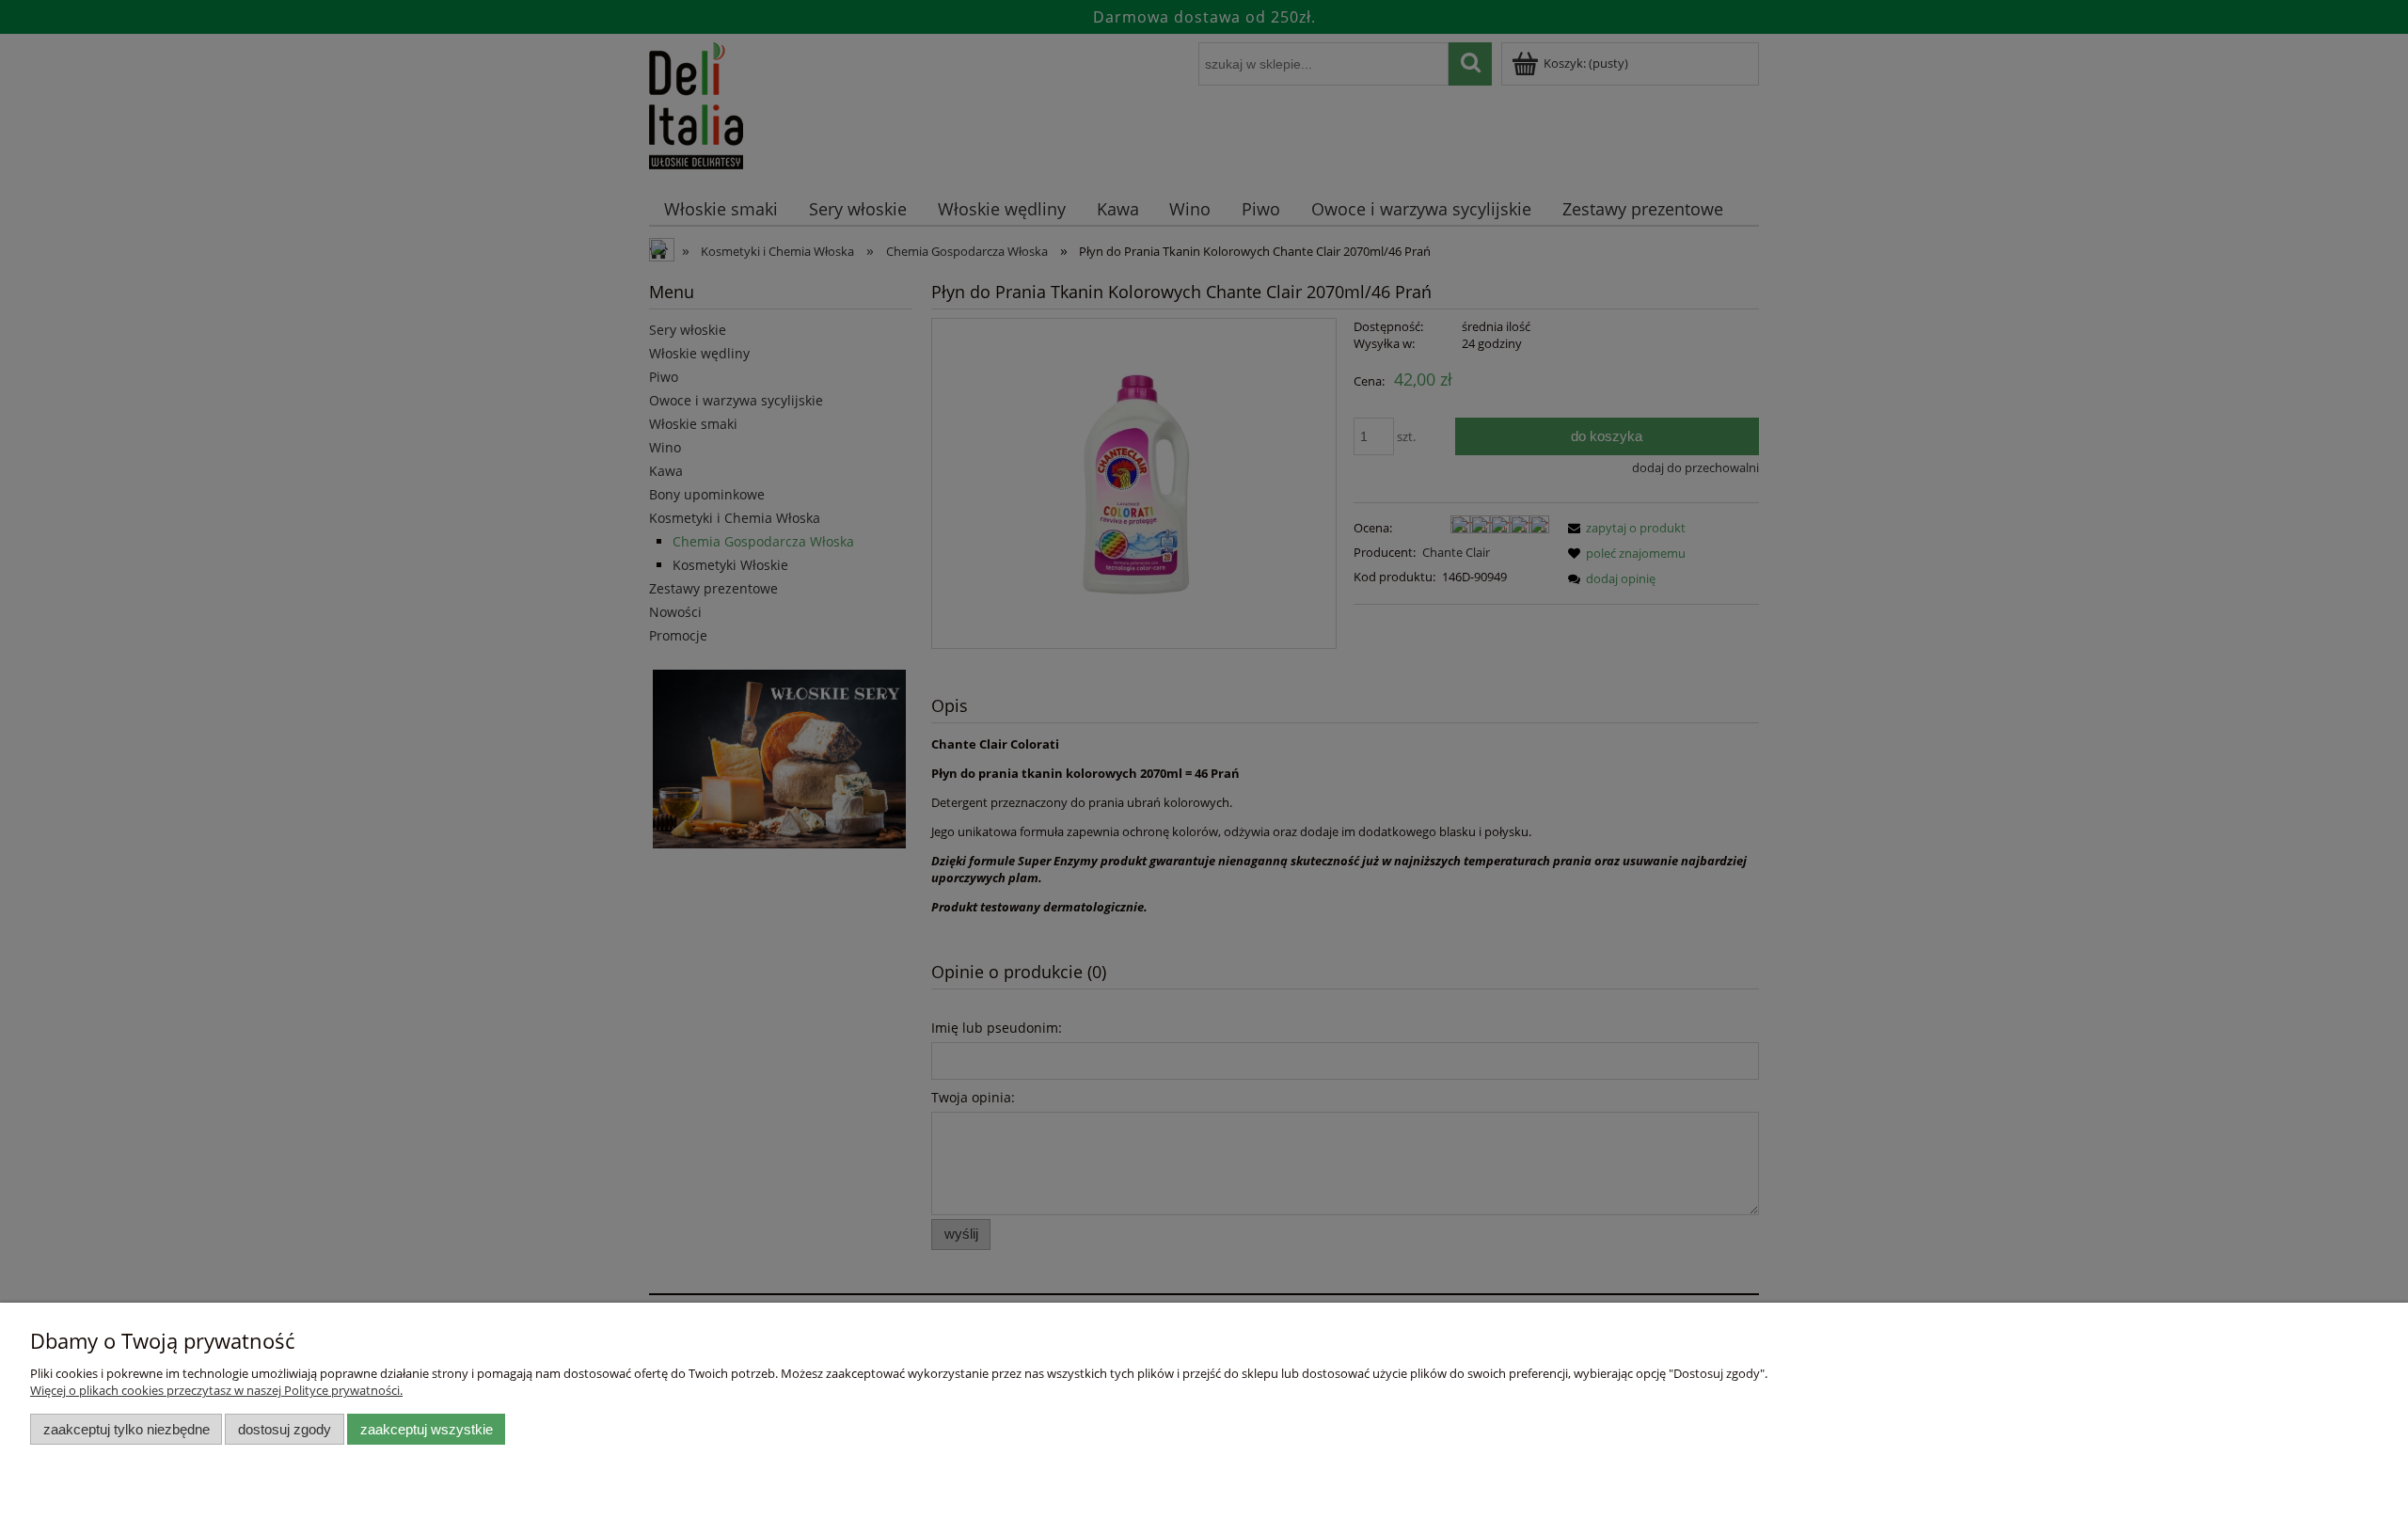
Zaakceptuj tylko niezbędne (127, 1429)
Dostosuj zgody (285, 1429)
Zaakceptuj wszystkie (427, 1429)
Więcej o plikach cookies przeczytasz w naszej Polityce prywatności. (216, 1390)
